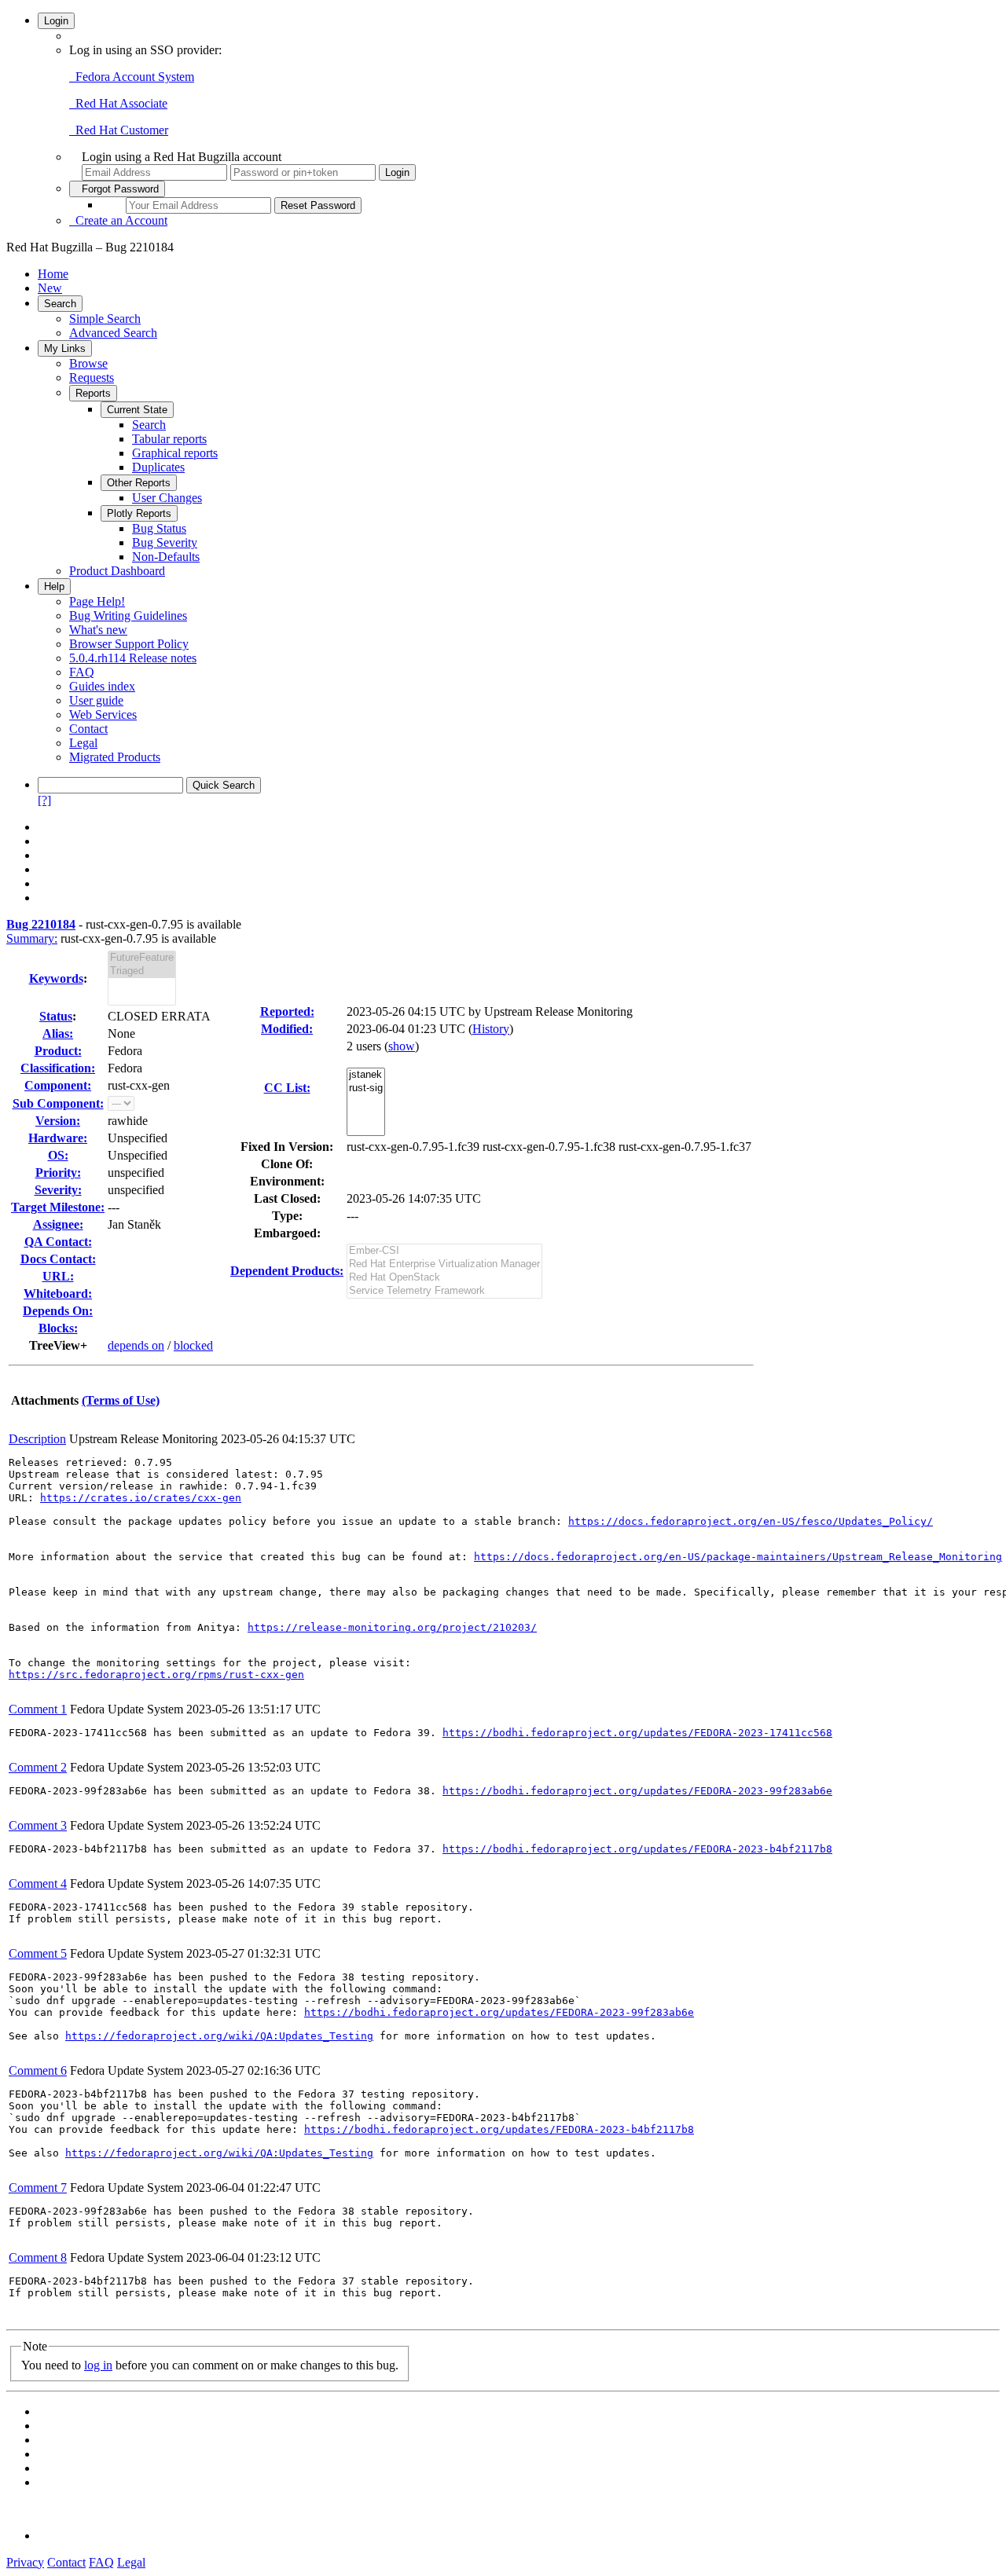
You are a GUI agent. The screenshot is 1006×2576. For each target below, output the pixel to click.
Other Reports (139, 483)
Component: (58, 1085)
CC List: (287, 1088)
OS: (58, 1155)
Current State (137, 410)
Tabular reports (169, 439)
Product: (58, 1051)
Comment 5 (38, 1953)
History (491, 1029)
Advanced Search (113, 333)
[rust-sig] (366, 1088)
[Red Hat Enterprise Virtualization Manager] (444, 1264)
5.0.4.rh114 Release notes (133, 658)
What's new (98, 630)
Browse (88, 363)
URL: (58, 1276)
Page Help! (97, 601)
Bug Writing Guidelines (128, 616)
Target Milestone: (58, 1207)
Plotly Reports (139, 513)
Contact (88, 729)
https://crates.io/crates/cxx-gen (141, 1498)
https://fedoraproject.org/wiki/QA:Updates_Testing (219, 2036)
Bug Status (159, 528)
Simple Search (105, 319)
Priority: (58, 1173)
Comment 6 (38, 2070)
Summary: (32, 938)
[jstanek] (366, 1075)
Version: (58, 1121)
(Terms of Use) (121, 1400)
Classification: (58, 1068)
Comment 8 (38, 2257)
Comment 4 (38, 1883)
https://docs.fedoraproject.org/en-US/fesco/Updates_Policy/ (751, 1521)
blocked (193, 1345)
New (50, 288)
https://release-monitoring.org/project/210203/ (392, 1627)
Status (56, 1016)
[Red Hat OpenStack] (444, 1278)
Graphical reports (175, 453)
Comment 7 (38, 2188)
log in (98, 2365)
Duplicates (158, 467)
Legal (83, 743)
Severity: (58, 1190)
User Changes (167, 498)
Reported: (287, 1011)
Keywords (56, 978)
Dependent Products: (287, 1271)
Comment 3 (38, 1825)
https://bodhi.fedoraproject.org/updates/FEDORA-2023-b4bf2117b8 (637, 1849)
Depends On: (58, 1311)
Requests (92, 377)
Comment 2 (38, 1767)
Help (54, 586)
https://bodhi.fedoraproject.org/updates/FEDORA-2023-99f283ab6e (637, 1791)
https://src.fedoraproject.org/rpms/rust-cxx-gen (156, 1675)
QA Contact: (58, 1242)
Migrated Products (115, 757)
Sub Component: (58, 1103)
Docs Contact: (58, 1259)
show (402, 1046)
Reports (93, 393)
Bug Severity (165, 542)
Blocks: (58, 1328)
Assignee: (58, 1224)
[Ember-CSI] (444, 1251)
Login (56, 21)
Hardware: (58, 1138)
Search (60, 304)
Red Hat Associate (118, 103)
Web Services (103, 715)
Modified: (287, 1029)
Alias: (58, 1033)
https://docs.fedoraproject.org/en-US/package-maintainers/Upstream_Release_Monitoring (738, 1557)
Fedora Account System (132, 77)
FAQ (82, 672)
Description (37, 1439)
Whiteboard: (58, 1293)
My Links (65, 348)
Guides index (102, 686)
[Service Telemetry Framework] (444, 1291)
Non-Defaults (166, 557)
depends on (136, 1345)
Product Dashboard (117, 571)
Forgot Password (117, 189)
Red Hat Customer (119, 130)
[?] (44, 800)
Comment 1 (38, 1709)
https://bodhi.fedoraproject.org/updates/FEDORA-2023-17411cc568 (637, 1733)
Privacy (25, 2562)
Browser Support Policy (129, 644)
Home (53, 274)
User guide (96, 700)
